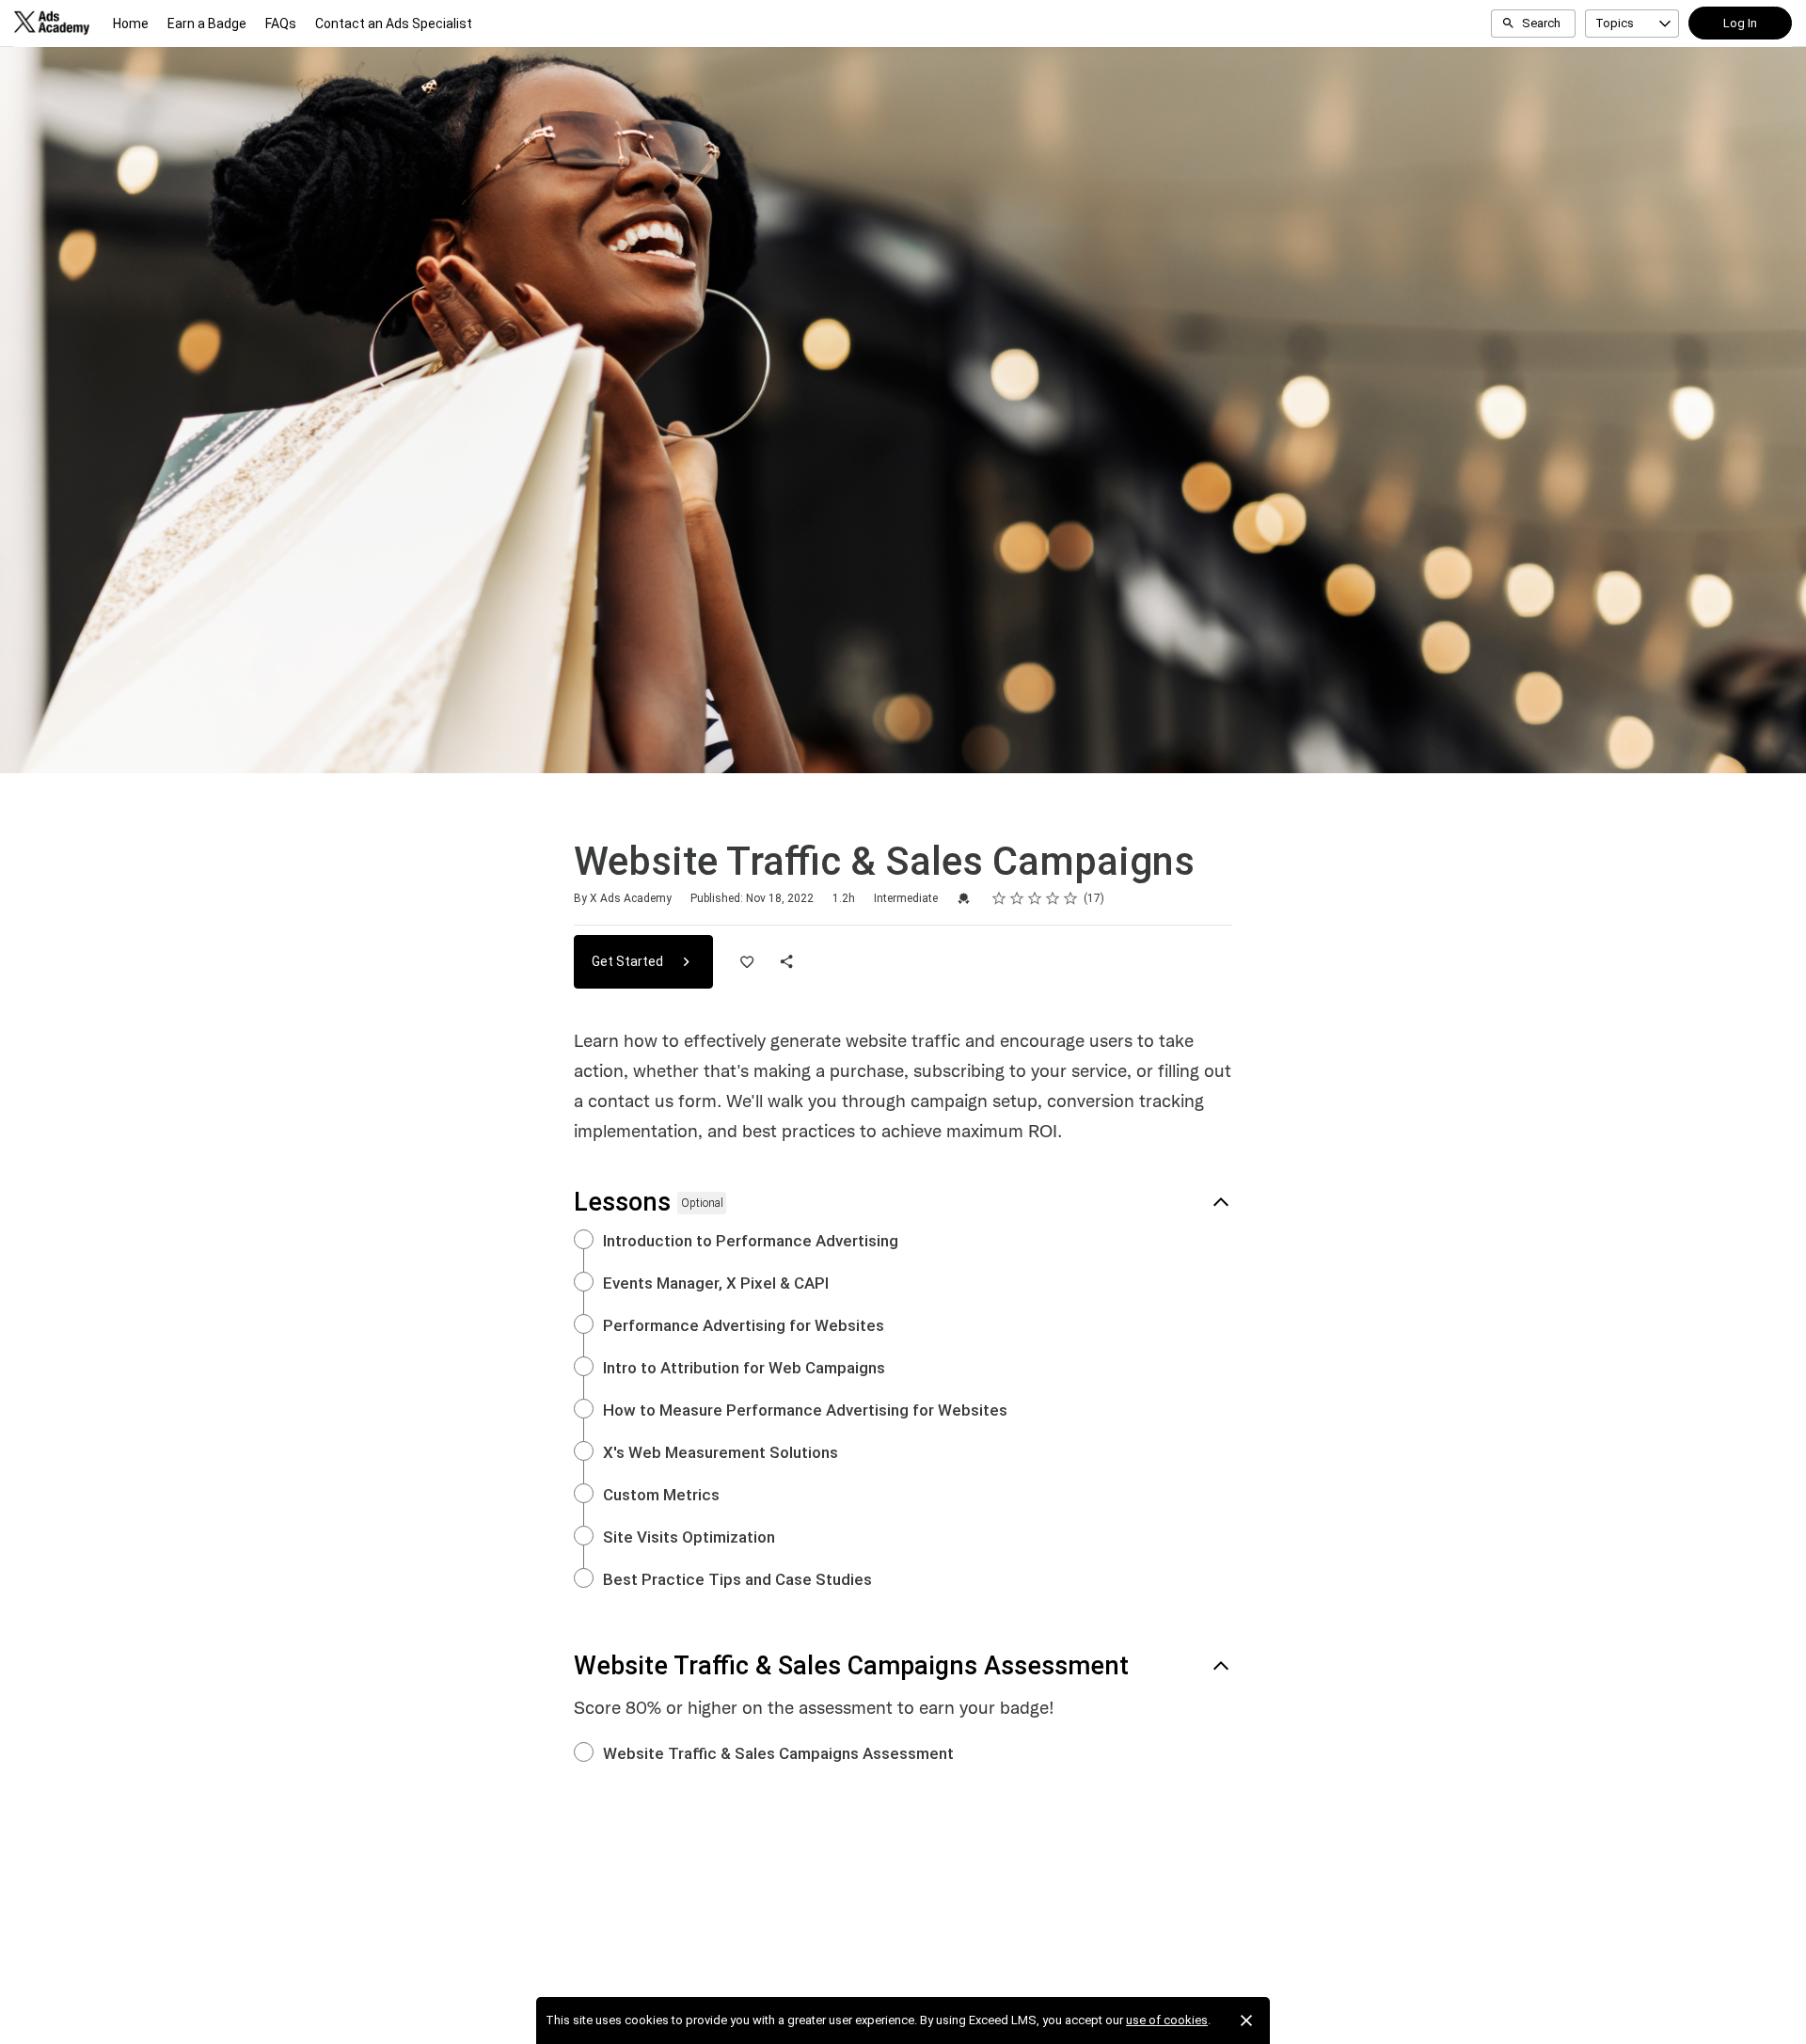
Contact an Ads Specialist (394, 24)
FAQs (281, 24)
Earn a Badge (207, 24)
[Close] (1246, 2020)
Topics (1615, 23)
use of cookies (1167, 2020)
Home (131, 24)
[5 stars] (1071, 898)
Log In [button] (1740, 23)
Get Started (629, 961)
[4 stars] (1053, 898)
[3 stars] (1035, 898)
